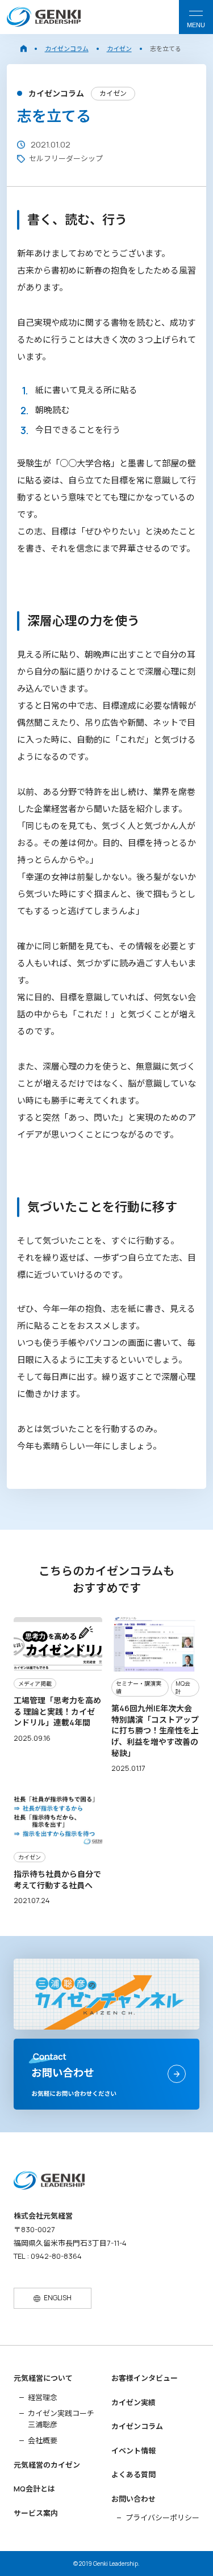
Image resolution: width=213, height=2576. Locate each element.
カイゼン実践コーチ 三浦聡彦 (61, 2419)
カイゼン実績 (133, 2402)
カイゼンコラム (67, 49)
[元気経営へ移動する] (24, 49)
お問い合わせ (133, 2499)
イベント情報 (133, 2451)
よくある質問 (133, 2474)
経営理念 (43, 2397)
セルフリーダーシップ (66, 158)
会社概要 (43, 2440)
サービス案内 (36, 2513)
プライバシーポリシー (162, 2518)
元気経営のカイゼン (47, 2465)
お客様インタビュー (145, 2378)
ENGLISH (58, 2298)
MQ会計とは (34, 2489)
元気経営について (43, 2378)
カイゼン (119, 49)
